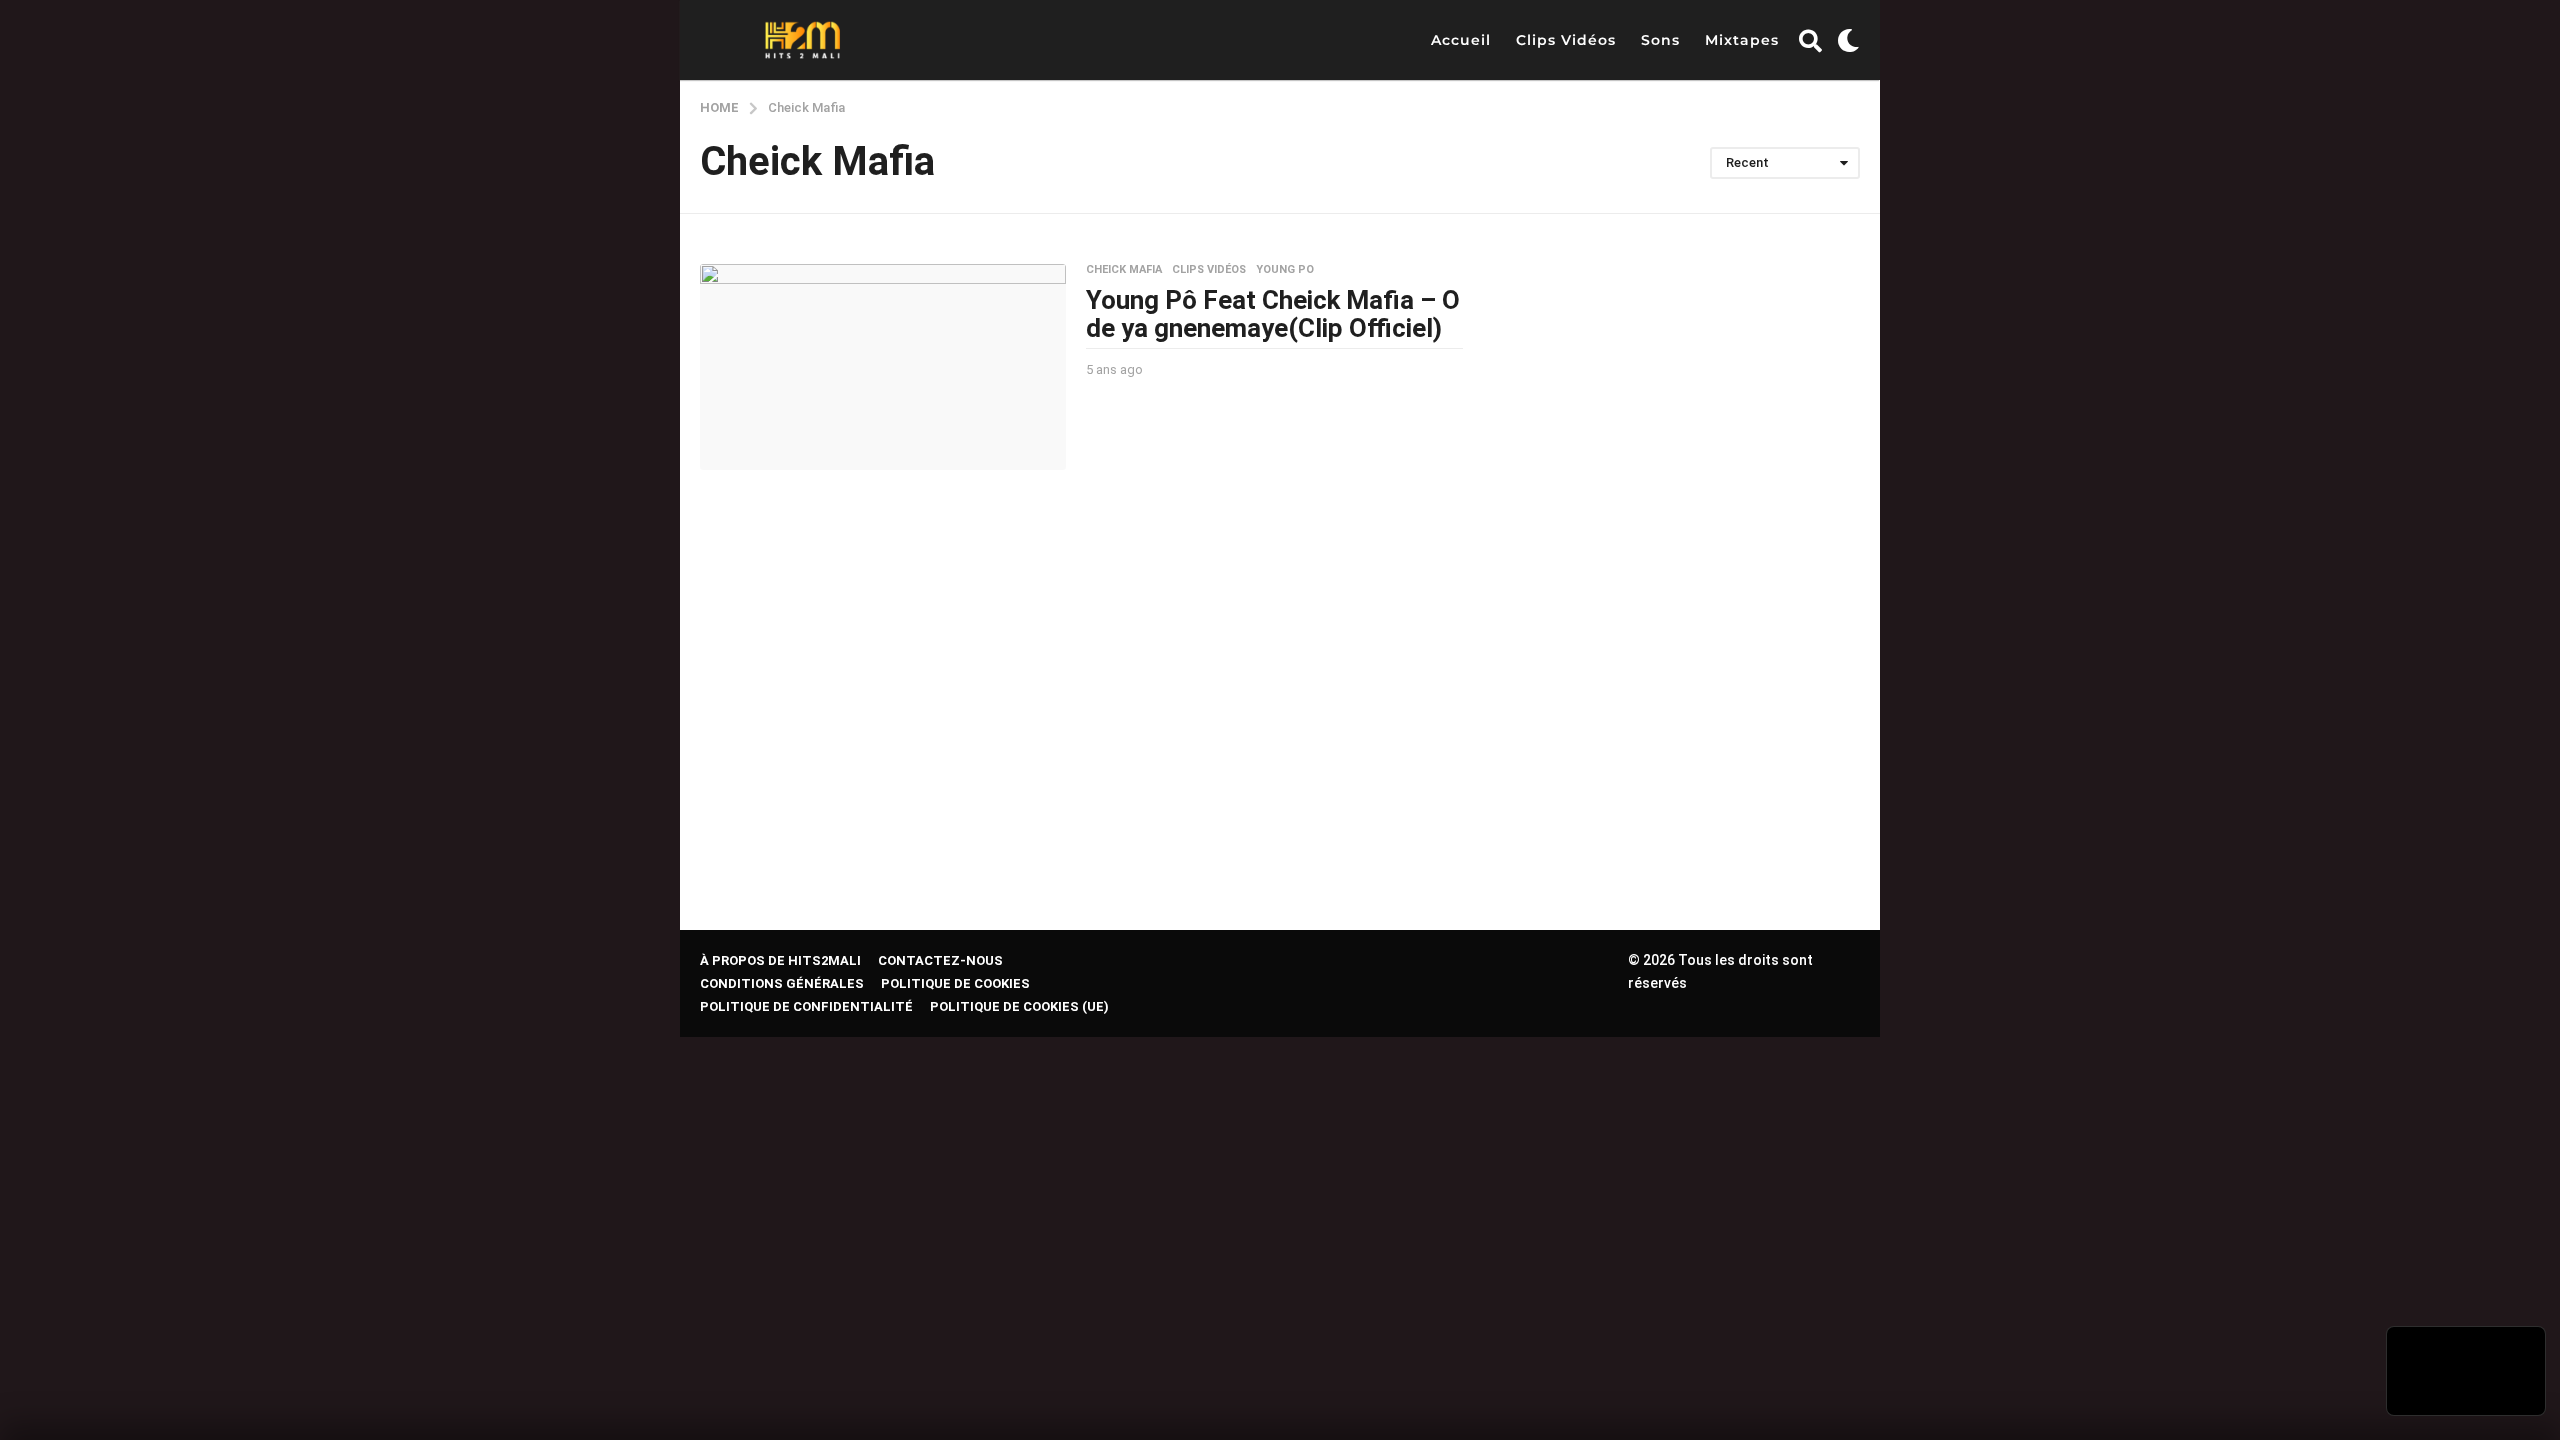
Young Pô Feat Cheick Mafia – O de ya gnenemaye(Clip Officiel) (1273, 314)
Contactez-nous (940, 960)
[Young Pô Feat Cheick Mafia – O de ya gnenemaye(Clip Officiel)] (883, 367)
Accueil (1461, 40)
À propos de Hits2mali (780, 960)
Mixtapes (1742, 40)
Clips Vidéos (1566, 40)
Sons (1660, 40)
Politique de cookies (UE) (1019, 1006)
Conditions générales (782, 983)
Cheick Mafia (1124, 270)
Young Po (1285, 270)
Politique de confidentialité (806, 1006)
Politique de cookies (955, 983)
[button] (1810, 40)
